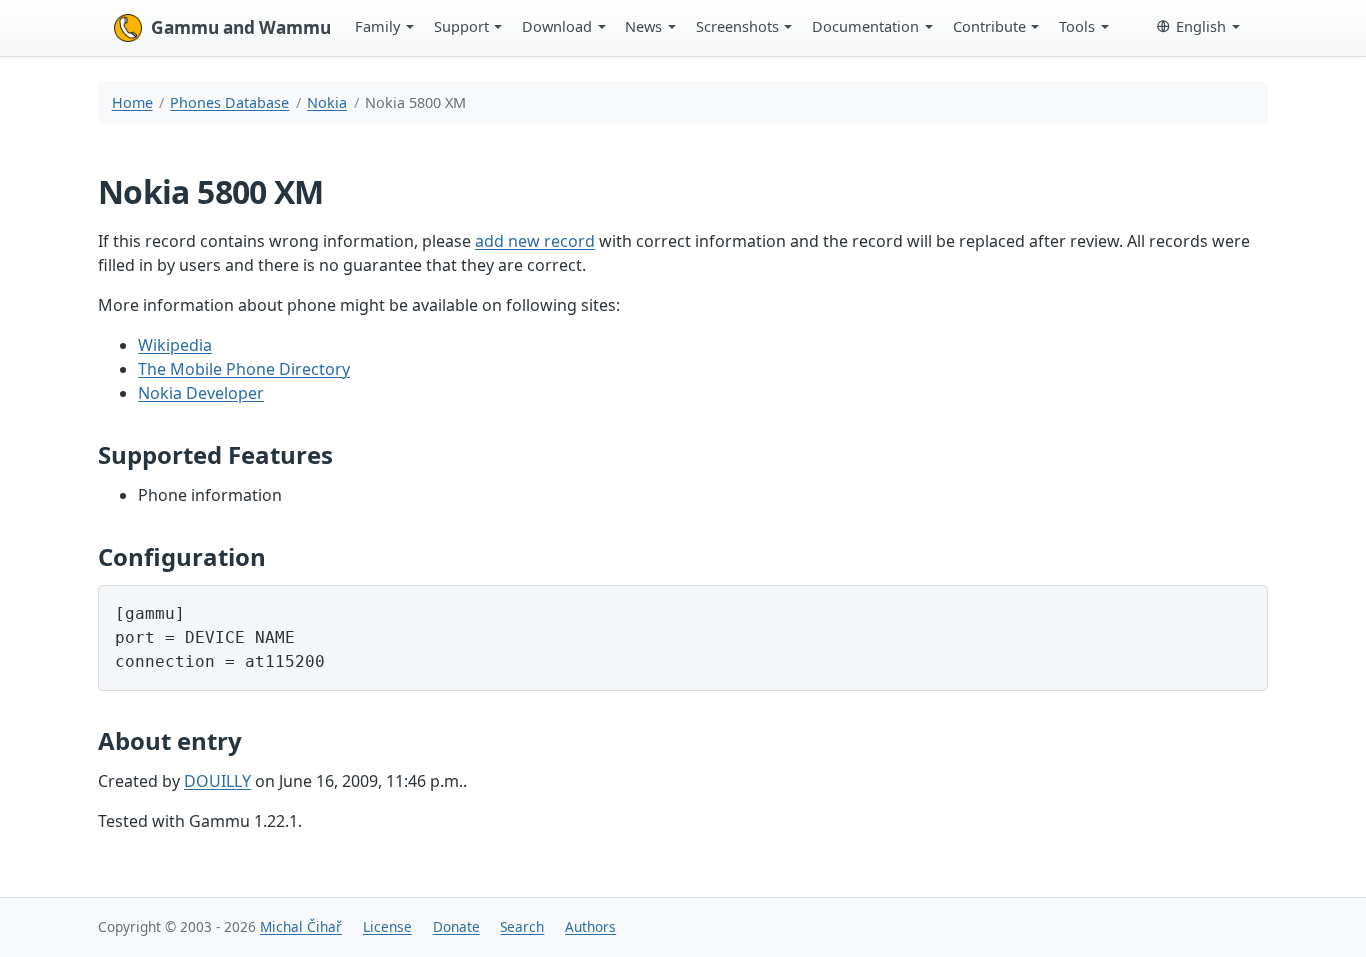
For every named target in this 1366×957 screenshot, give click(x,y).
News (643, 26)
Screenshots (737, 26)
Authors (590, 926)
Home (132, 102)
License (387, 926)
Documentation (865, 26)
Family (377, 26)
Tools (1077, 26)
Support (461, 26)
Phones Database (229, 102)
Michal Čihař (301, 926)
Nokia (327, 102)
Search (522, 926)
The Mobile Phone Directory (244, 369)
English (1201, 26)
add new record (535, 241)
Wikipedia (175, 345)
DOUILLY (217, 781)
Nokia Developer (201, 393)
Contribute (989, 26)
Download (557, 26)
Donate (456, 926)
